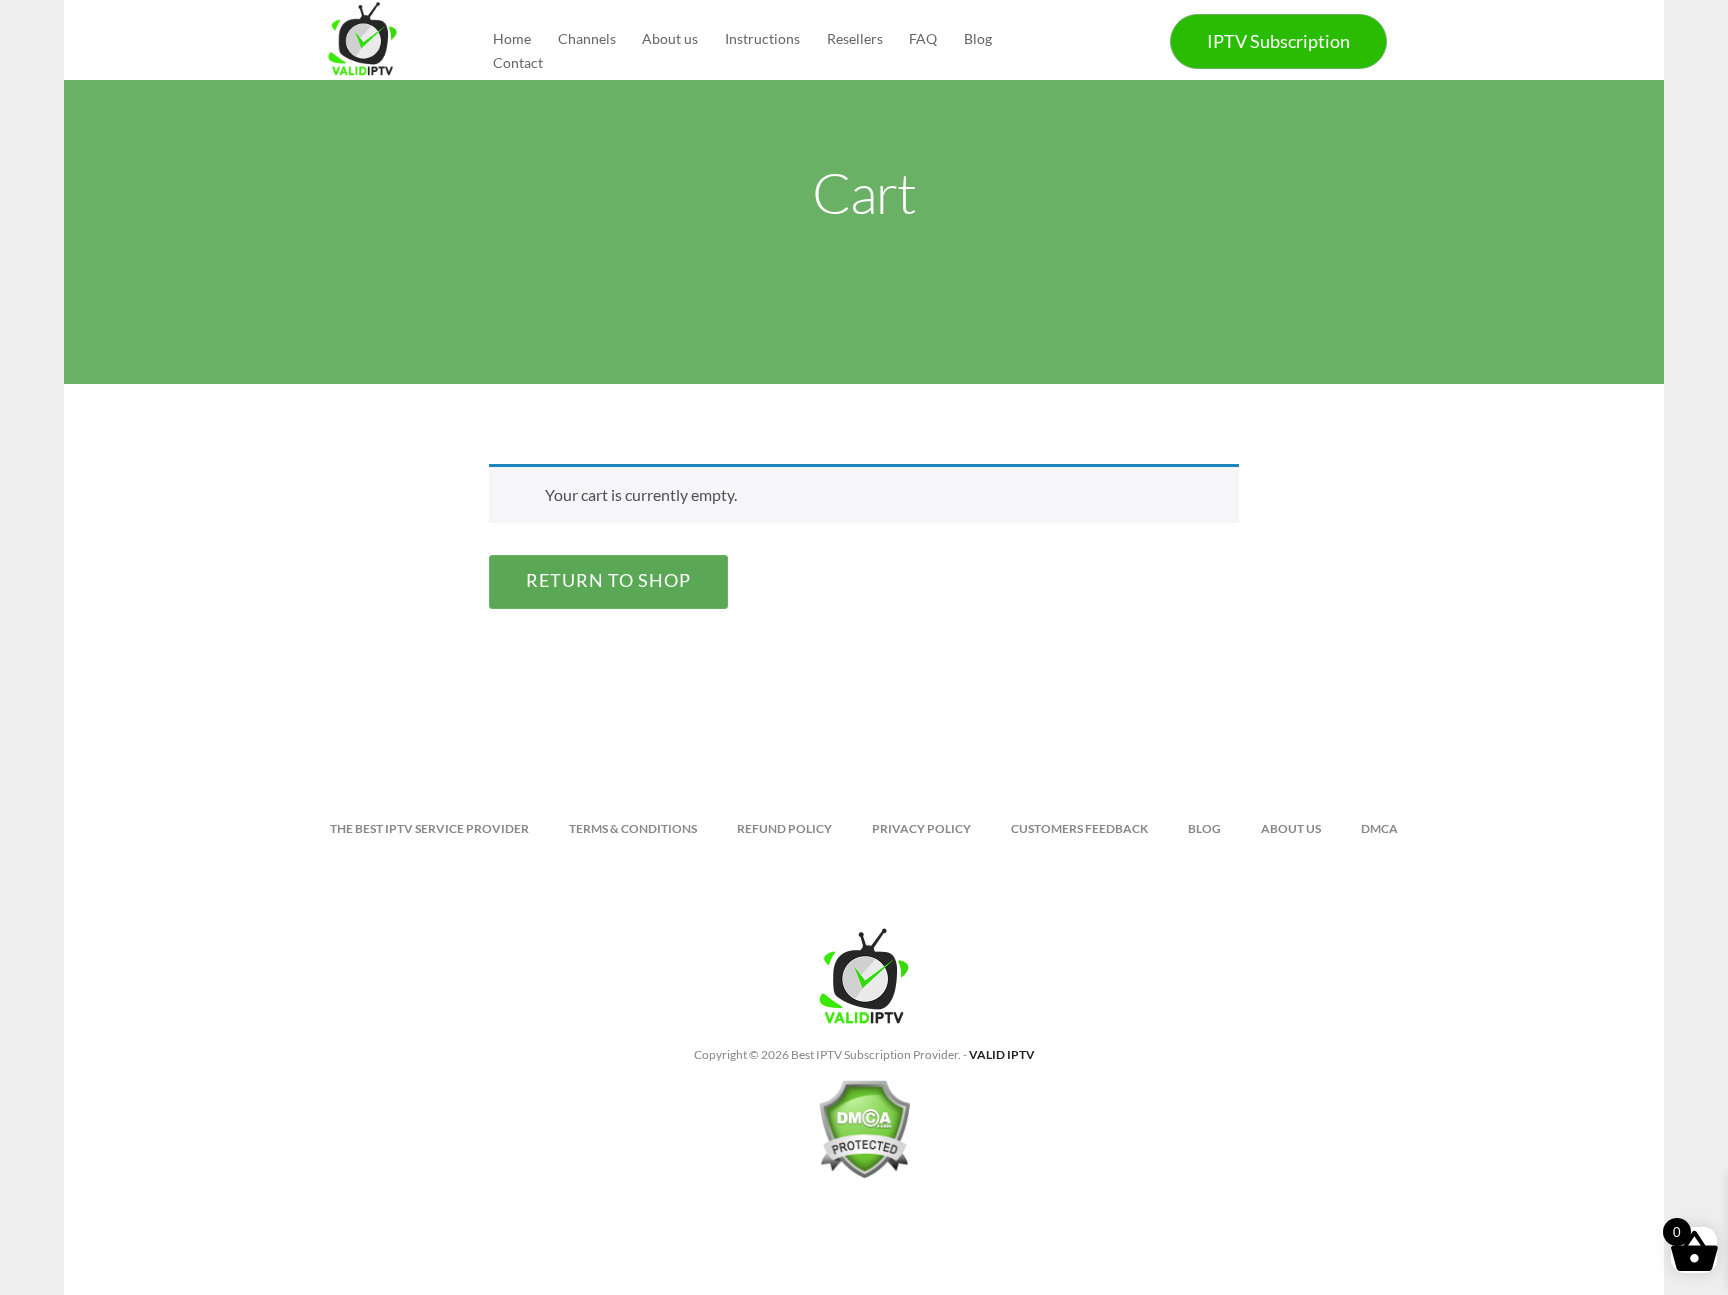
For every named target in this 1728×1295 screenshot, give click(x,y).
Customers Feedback (1079, 828)
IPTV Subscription (1278, 41)
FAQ (923, 38)
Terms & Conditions (633, 828)
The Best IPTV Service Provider (429, 828)
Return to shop (608, 580)
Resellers (855, 38)
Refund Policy (784, 828)
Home (512, 38)
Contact (518, 62)
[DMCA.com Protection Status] (864, 1137)
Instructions (762, 38)
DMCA (1379, 828)
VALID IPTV (1002, 1054)
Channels (587, 38)
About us (670, 38)
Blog (978, 38)
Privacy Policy (921, 828)
